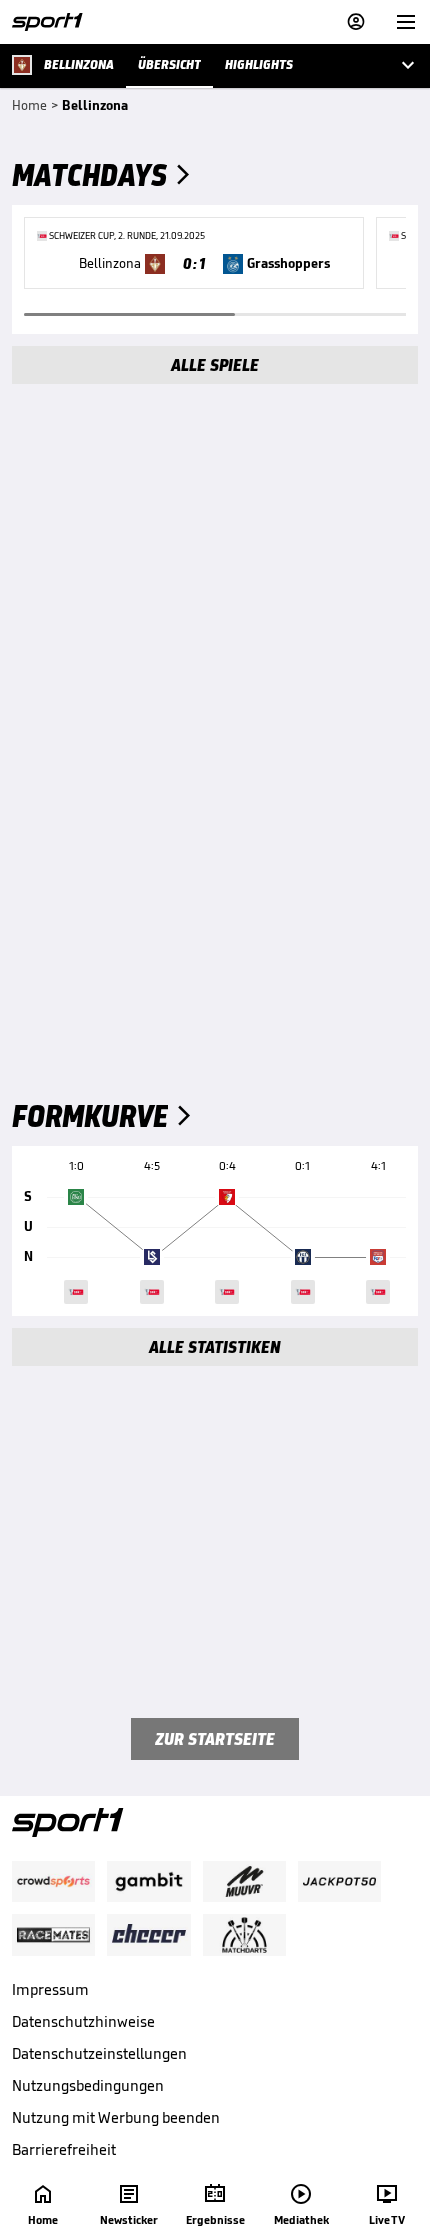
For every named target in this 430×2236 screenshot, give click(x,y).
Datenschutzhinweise (83, 2021)
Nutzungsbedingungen (88, 2085)
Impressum (50, 1989)
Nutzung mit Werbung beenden (116, 2117)
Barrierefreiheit (64, 2149)
